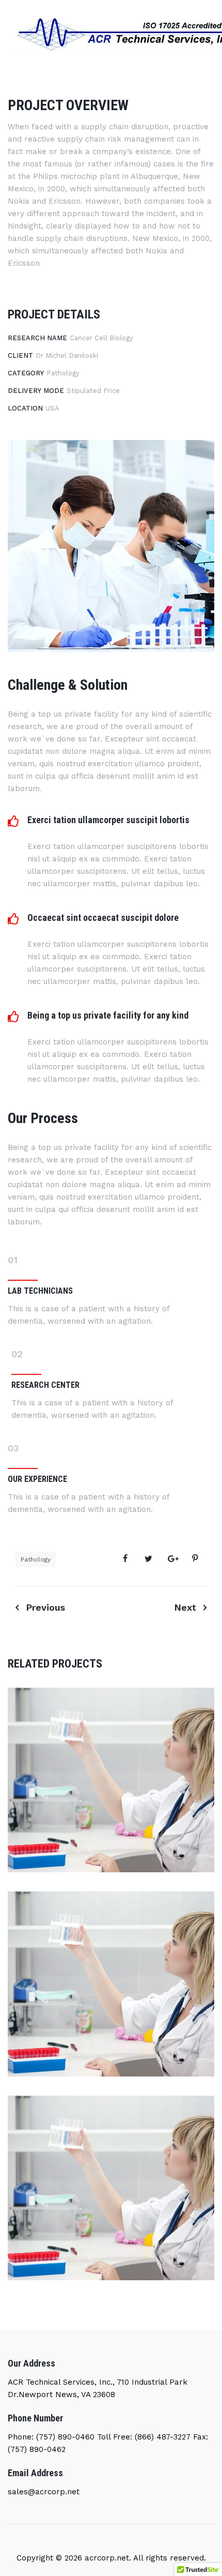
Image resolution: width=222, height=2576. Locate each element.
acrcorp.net (106, 2558)
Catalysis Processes (111, 2002)
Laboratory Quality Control (111, 1797)
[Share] (125, 1559)
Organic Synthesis (111, 2205)
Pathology (36, 1559)
